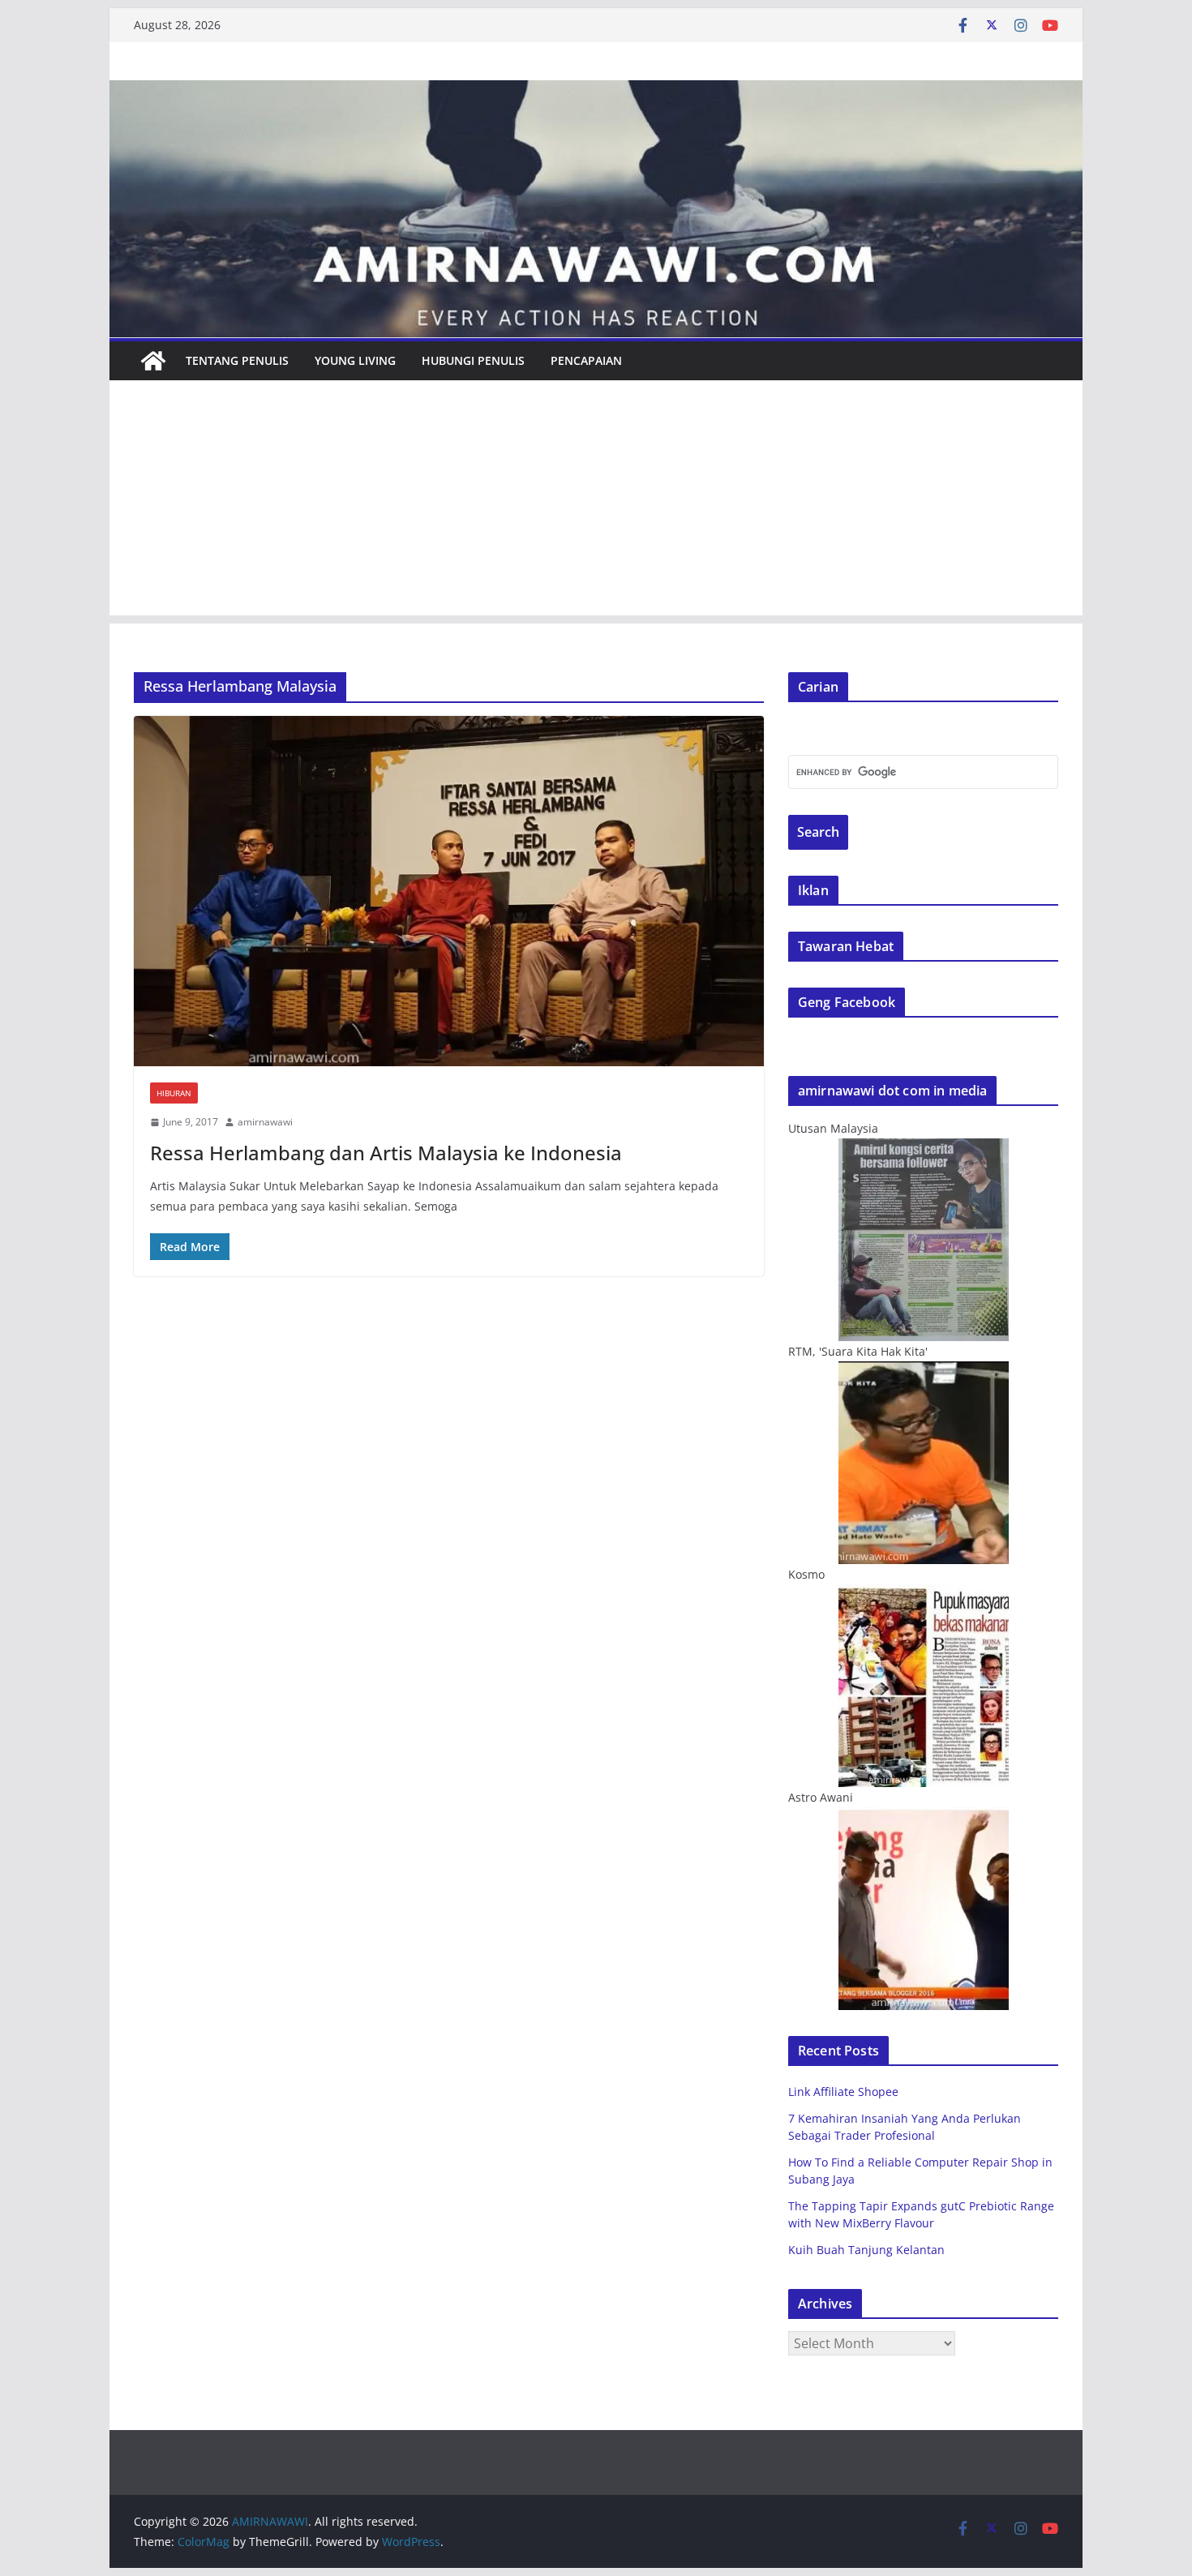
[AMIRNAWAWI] (596, 92)
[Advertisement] (596, 502)
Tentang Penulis (237, 360)
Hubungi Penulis (473, 360)
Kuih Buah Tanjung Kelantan (866, 2250)
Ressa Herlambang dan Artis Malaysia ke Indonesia (386, 1153)
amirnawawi (265, 1122)
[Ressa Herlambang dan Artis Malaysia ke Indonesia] (449, 891)
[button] (449, 891)
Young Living (355, 360)
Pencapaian (586, 360)
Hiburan (174, 1093)
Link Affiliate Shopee (843, 2092)
